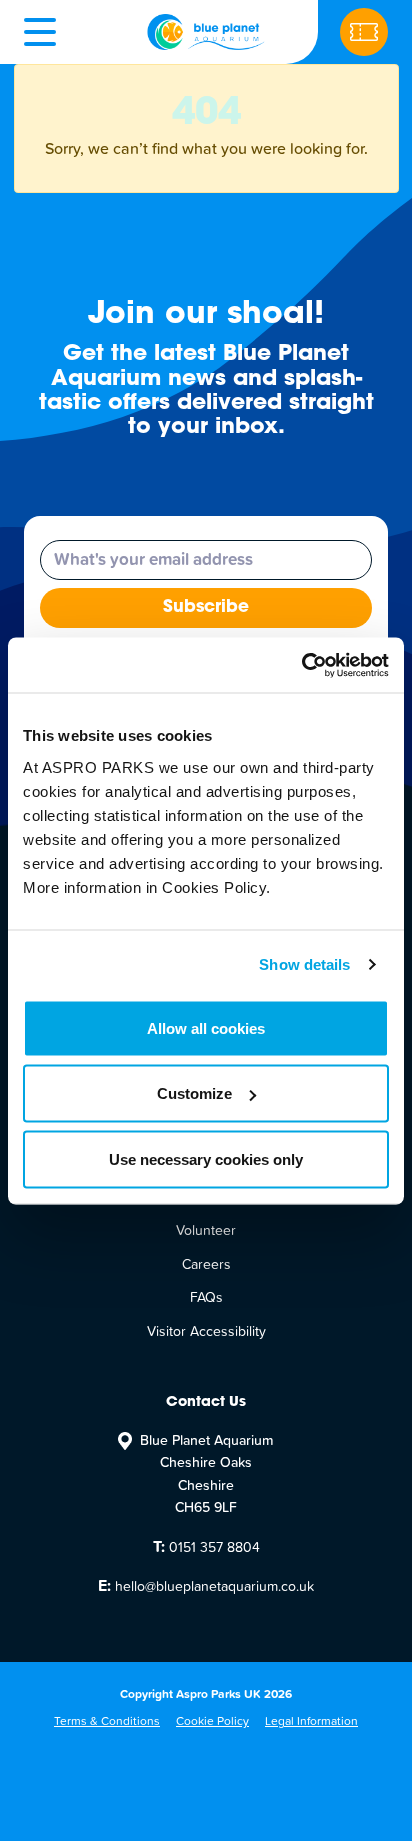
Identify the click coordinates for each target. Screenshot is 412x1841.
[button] (40, 32)
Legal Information (311, 1722)
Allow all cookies (206, 1027)
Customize (194, 1093)
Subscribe (206, 607)
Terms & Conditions (107, 1722)
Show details (304, 964)
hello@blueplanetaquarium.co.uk (206, 1586)
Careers (206, 1265)
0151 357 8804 (206, 1547)
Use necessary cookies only (206, 1158)
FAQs (206, 1298)
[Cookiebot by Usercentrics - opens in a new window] (301, 665)
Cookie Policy (212, 1722)
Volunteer (206, 1231)
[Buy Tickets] (364, 32)
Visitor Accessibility (206, 1332)
